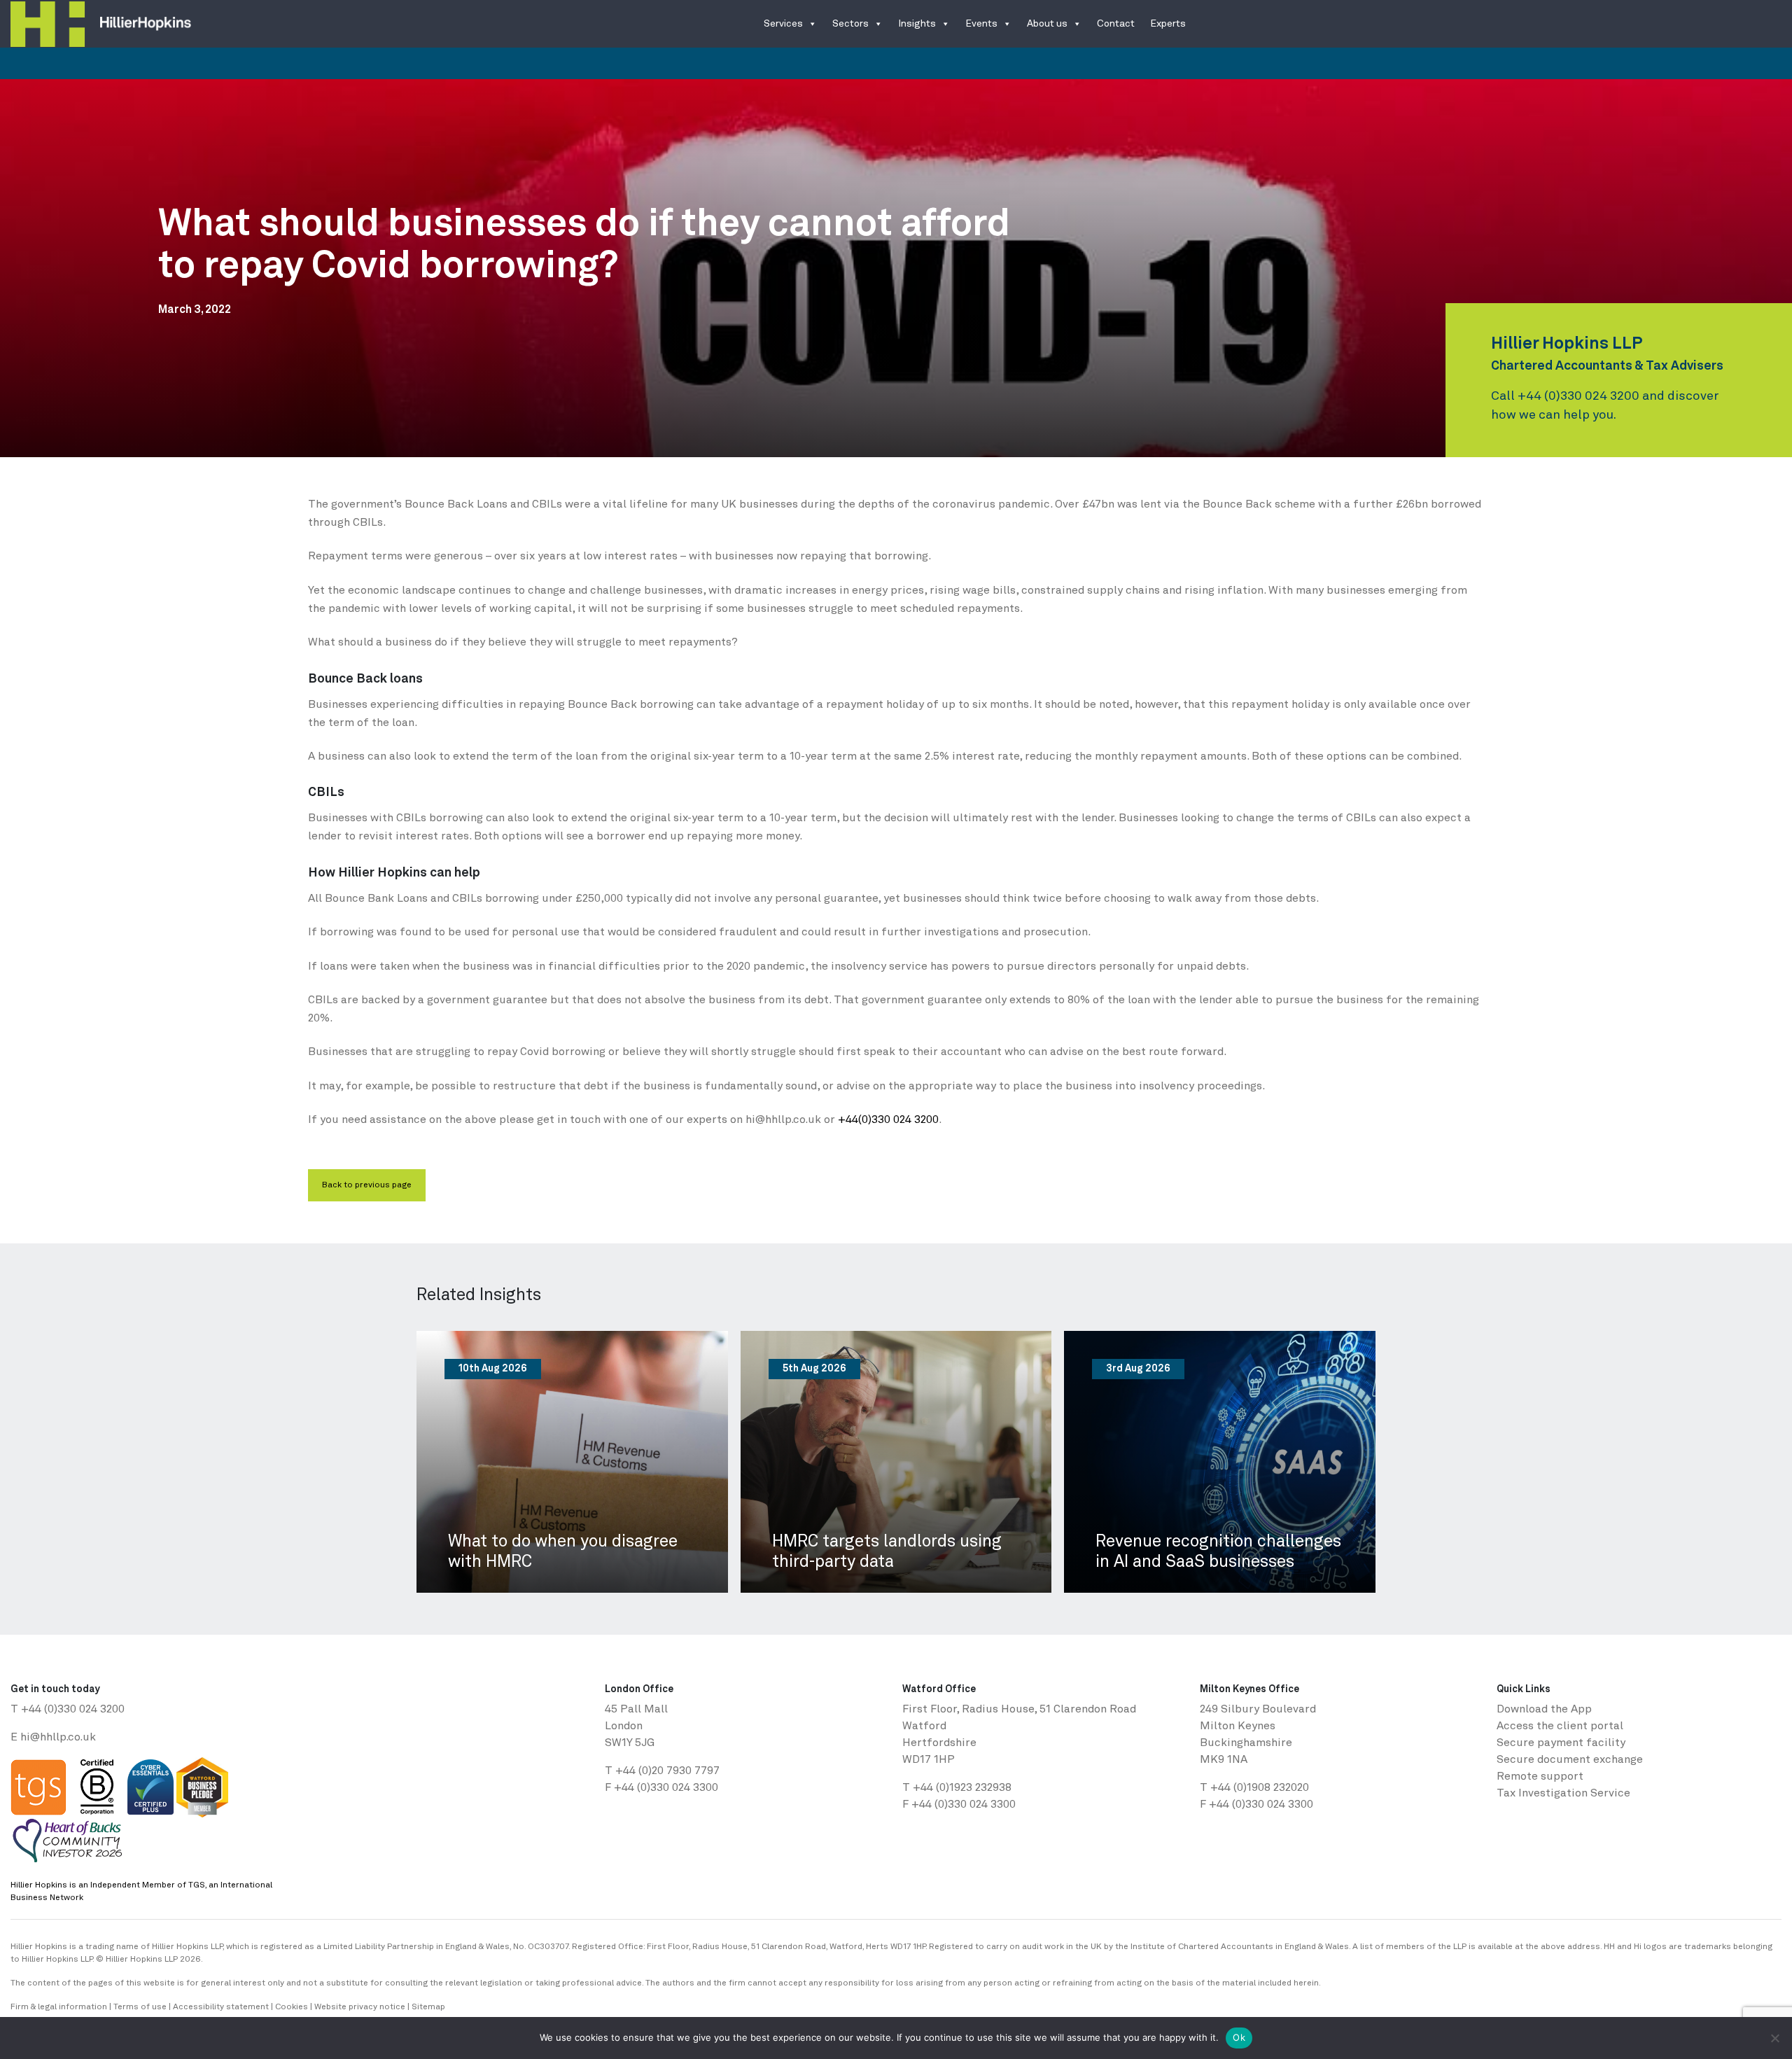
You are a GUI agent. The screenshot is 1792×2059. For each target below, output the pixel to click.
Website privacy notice (360, 2007)
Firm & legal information (59, 2007)
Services (783, 24)
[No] (1774, 2038)
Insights (917, 24)
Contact (1116, 24)
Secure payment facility (1561, 1743)
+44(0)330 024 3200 (888, 1120)
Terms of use (140, 2007)
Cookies (292, 2007)
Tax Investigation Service (1563, 1794)
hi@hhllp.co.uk (58, 1738)
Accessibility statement (221, 2007)
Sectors (850, 24)
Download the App (1544, 1710)
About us (1047, 24)
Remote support (1540, 1777)
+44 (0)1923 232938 (962, 1788)
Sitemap (428, 2007)
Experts (1168, 24)
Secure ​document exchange (1570, 1760)
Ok (1239, 2037)
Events (981, 24)
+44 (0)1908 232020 (1260, 1788)
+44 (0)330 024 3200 (1578, 396)
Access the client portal (1560, 1726)
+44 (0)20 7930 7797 (667, 1771)
